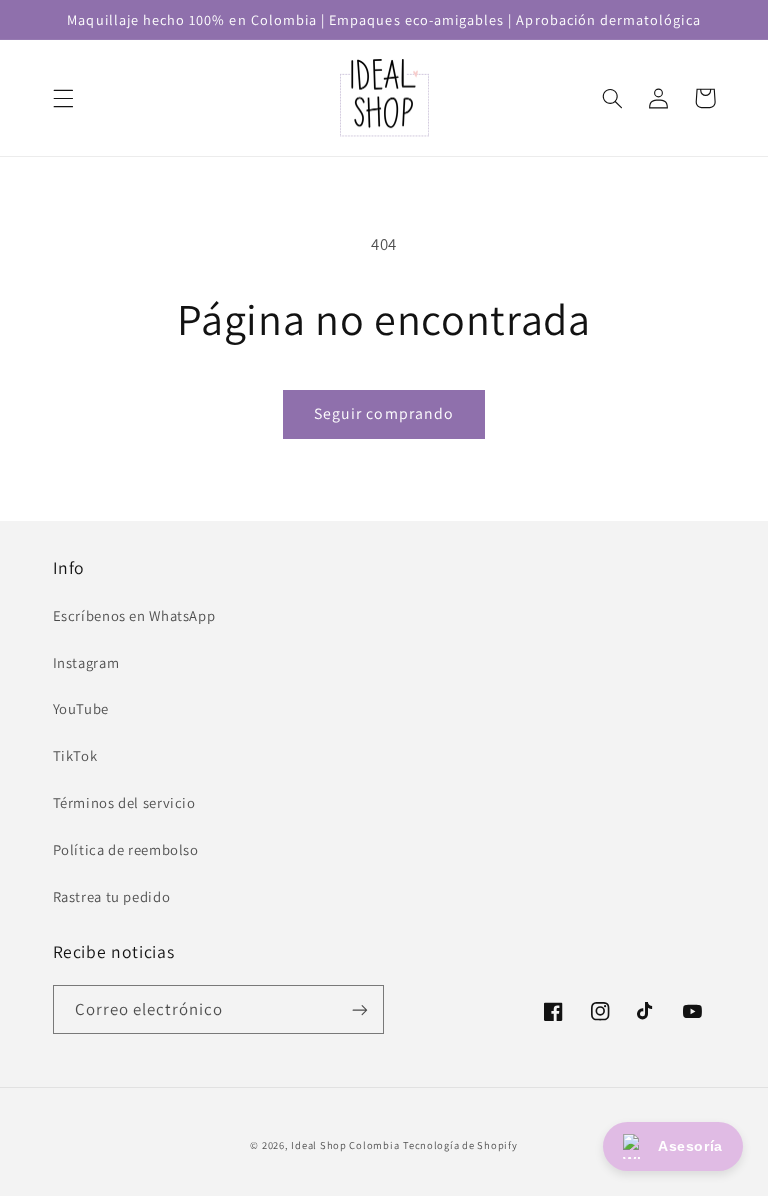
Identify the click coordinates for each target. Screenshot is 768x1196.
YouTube (81, 708)
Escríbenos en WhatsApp (134, 615)
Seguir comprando (384, 413)
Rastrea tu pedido (112, 896)
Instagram (86, 662)
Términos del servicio (124, 802)
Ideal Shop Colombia (345, 1145)
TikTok (75, 755)
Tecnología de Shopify (460, 1145)
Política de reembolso (126, 849)
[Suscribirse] (360, 1009)
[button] (63, 98)
